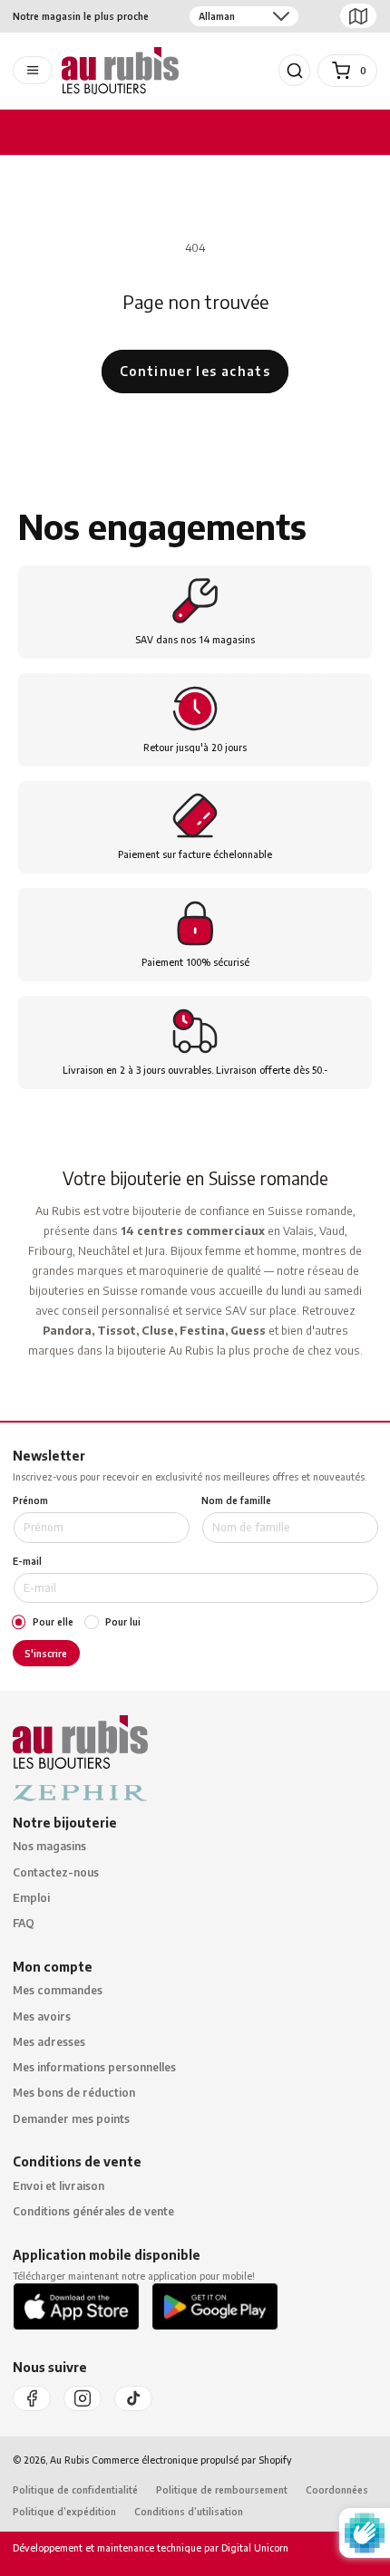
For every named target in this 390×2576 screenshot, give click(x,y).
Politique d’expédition (64, 2511)
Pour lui (123, 1622)
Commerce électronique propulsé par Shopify (192, 2460)
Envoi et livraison (58, 2186)
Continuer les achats (195, 371)
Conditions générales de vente (93, 2211)
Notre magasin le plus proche (81, 16)
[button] (295, 71)
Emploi (31, 1898)
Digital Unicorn (253, 2547)
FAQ (24, 1923)
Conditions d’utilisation (189, 2511)
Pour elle (53, 1622)
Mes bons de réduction (74, 2093)
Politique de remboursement (222, 2489)
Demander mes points (71, 2119)
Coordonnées (337, 2489)
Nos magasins (49, 1846)
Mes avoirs (42, 2016)
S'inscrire (46, 1653)
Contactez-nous (56, 1872)
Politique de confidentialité (75, 2489)
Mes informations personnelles (94, 2067)
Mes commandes (58, 1990)
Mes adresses (49, 2042)
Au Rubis (69, 2460)
